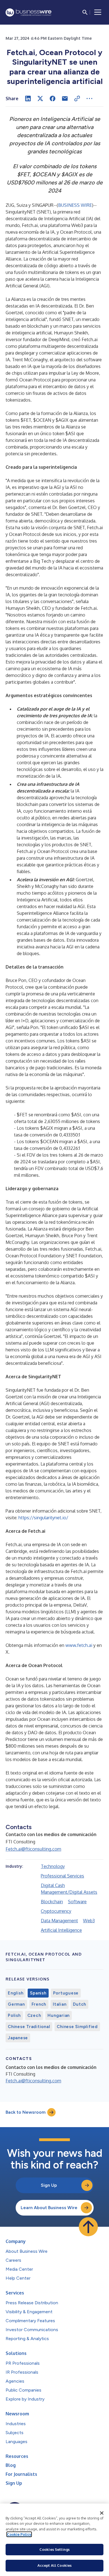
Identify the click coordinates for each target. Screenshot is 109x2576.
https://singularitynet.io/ (43, 1518)
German (16, 2004)
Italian (60, 2004)
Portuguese (66, 1993)
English (16, 1993)
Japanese (18, 2038)
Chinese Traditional (29, 2027)
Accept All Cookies (54, 2565)
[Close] (102, 2513)
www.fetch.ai (79, 1645)
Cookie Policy (19, 2534)
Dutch (80, 2004)
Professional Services (62, 1876)
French (39, 2004)
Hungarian (59, 2015)
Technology (53, 1866)
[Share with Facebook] (53, 99)
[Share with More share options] (89, 99)
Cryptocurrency (56, 1911)
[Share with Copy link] (77, 99)
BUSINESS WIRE (75, 205)
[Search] (85, 12)
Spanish (38, 1993)
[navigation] (98, 12)
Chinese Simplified (77, 2027)
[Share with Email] (65, 99)
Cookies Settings (54, 2549)
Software (77, 1902)
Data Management (59, 1921)
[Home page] (29, 12)
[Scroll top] (88, 2227)
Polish (14, 2015)
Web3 (89, 1921)
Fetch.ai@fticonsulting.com (33, 1849)
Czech (34, 2015)
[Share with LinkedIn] (28, 99)
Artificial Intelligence (61, 1930)
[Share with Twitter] (40, 99)
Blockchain (52, 1902)
